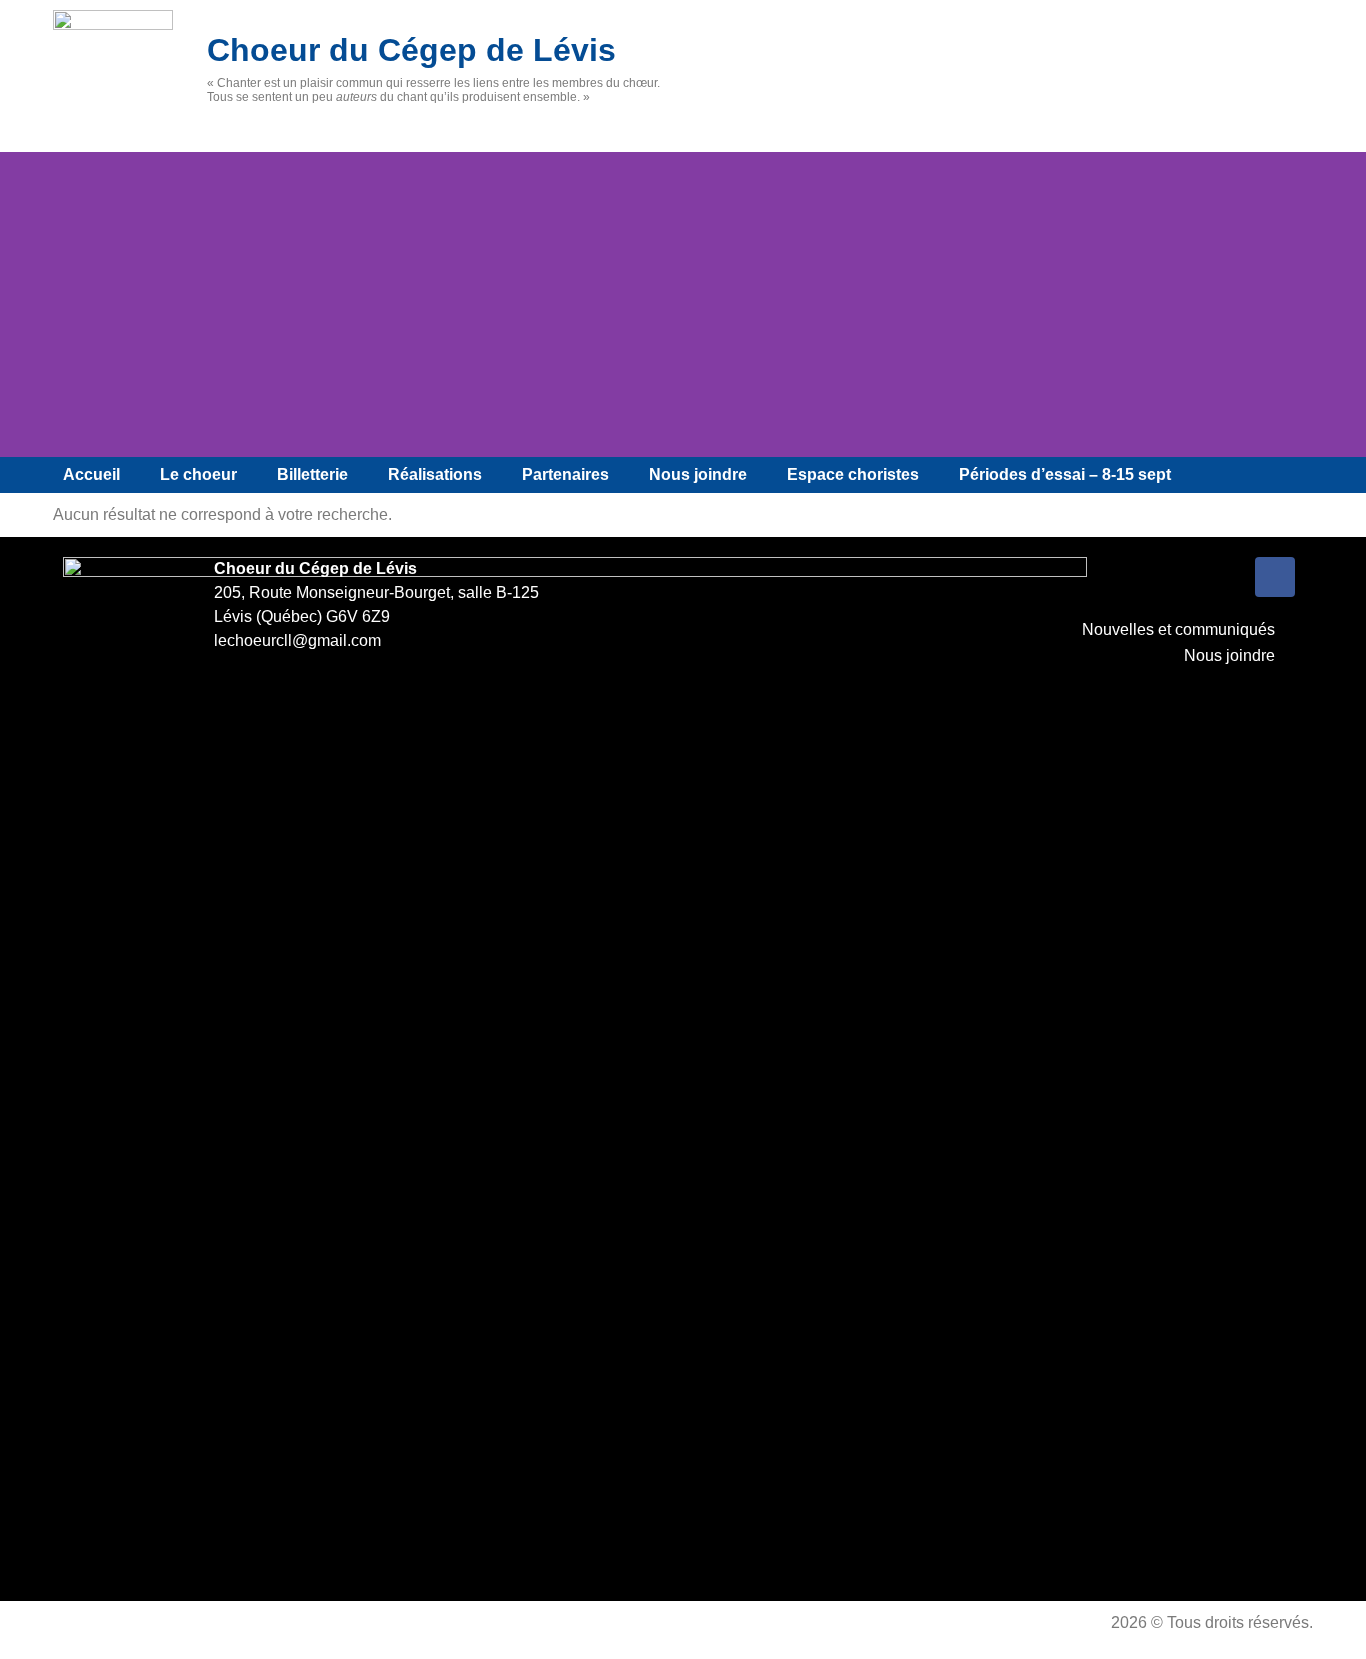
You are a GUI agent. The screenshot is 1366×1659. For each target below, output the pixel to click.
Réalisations (435, 474)
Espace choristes (853, 474)
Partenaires (565, 474)
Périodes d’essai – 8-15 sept (1065, 474)
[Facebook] (1275, 577)
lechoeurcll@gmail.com (297, 640)
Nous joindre (698, 474)
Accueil (91, 474)
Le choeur (198, 474)
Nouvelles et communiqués (1178, 629)
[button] (19, 304)
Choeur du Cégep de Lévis (411, 50)
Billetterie (312, 474)
